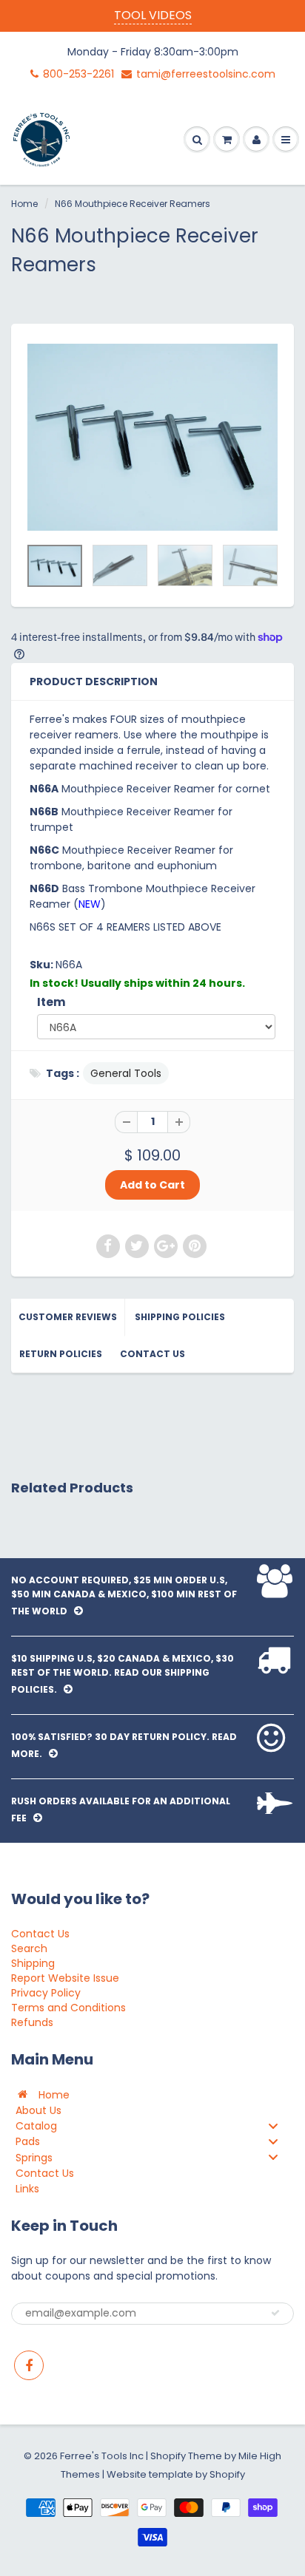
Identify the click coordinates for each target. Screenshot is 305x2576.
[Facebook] (29, 2365)
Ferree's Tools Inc (102, 2456)
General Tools (126, 1073)
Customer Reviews (68, 1317)
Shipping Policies (180, 1317)
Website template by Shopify (176, 2474)
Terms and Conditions (68, 2008)
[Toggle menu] (273, 2125)
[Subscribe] (275, 2313)
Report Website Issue (65, 1978)
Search (29, 1948)
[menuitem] (152, 2094)
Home (24, 204)
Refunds (32, 2022)
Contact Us (152, 1354)
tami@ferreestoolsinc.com (206, 74)
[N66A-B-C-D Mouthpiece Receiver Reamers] (152, 438)
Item (51, 1002)
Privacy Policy (46, 1993)
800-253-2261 (78, 74)
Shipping (33, 1963)
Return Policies (61, 1354)
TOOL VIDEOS (153, 15)
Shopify (168, 2456)
